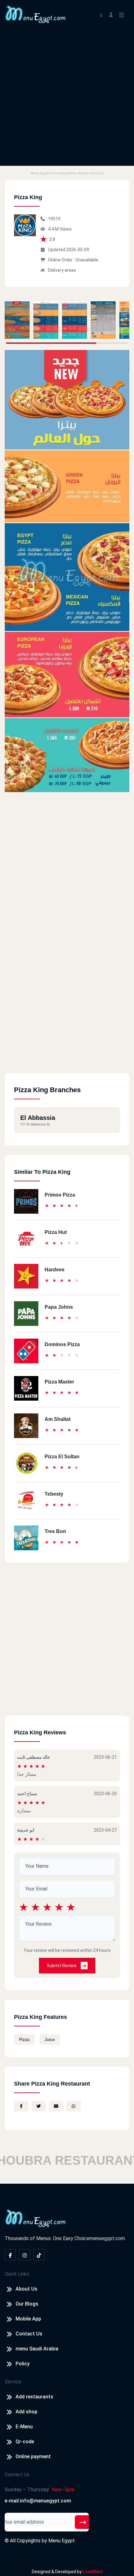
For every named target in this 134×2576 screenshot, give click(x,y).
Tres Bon (55, 1531)
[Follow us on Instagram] (25, 2255)
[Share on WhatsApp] (74, 2106)
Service (13, 2382)
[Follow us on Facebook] (10, 2255)
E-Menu (24, 2427)
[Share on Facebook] (21, 2106)
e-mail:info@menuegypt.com (38, 2501)
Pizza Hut (56, 1232)
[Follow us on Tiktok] (39, 2255)
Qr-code (25, 2442)
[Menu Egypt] (36, 14)
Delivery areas (62, 270)
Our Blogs (27, 2304)
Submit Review (62, 1966)
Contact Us (29, 2334)
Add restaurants (34, 2397)
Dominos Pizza (62, 1344)
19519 (54, 219)
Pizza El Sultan (62, 1457)
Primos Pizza (60, 1195)
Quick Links (17, 2274)
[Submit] (83, 2522)
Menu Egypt (62, 2541)
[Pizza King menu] (17, 320)
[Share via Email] (56, 2106)
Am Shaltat (57, 1419)
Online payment (33, 2457)
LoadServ (93, 2572)
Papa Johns (59, 1307)
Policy (23, 2364)
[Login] (111, 14)
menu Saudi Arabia (37, 2349)
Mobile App (28, 2319)
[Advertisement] (67, 99)
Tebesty (54, 1494)
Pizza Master (59, 1382)
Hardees (55, 1270)
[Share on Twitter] (39, 2106)
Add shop (26, 2412)
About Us (26, 2289)
